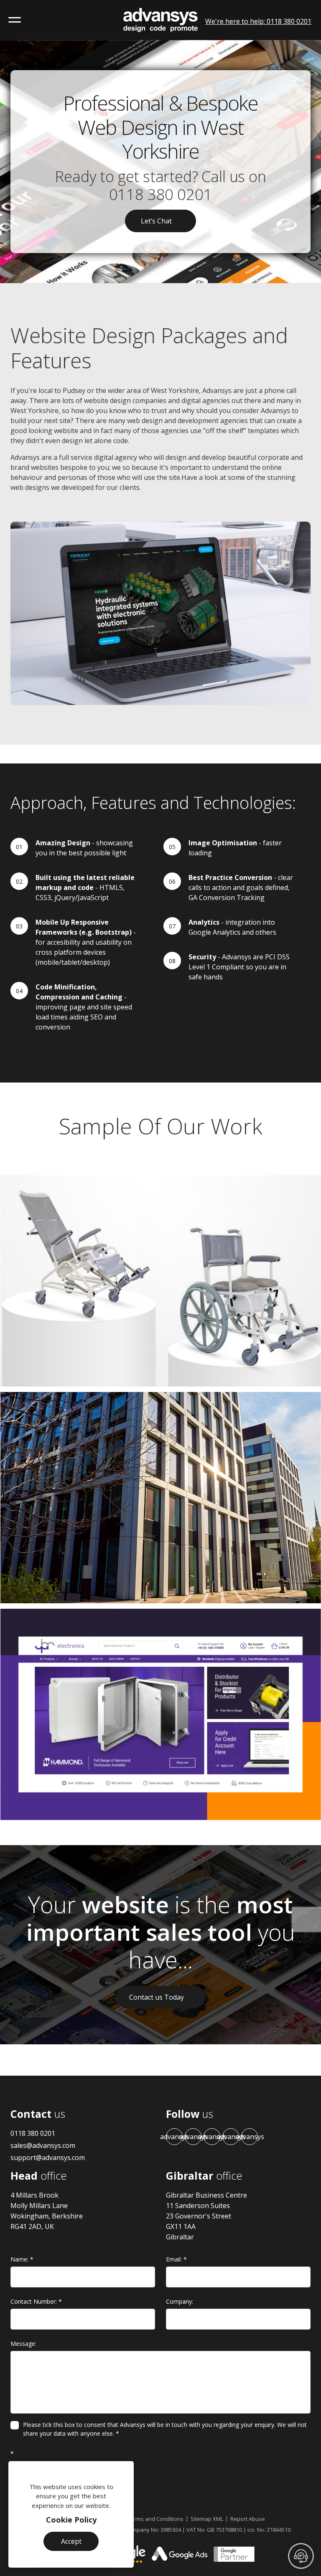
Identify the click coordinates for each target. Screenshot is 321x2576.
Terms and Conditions (156, 2519)
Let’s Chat (156, 221)
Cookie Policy (71, 2520)
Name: (22, 2259)
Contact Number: (36, 2301)
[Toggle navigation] (15, 20)
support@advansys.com (48, 2158)
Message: (23, 2344)
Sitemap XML (207, 2519)
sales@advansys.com (43, 2145)
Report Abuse (248, 2519)
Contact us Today (157, 1997)
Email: (176, 2259)
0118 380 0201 (161, 194)
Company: (180, 2301)
